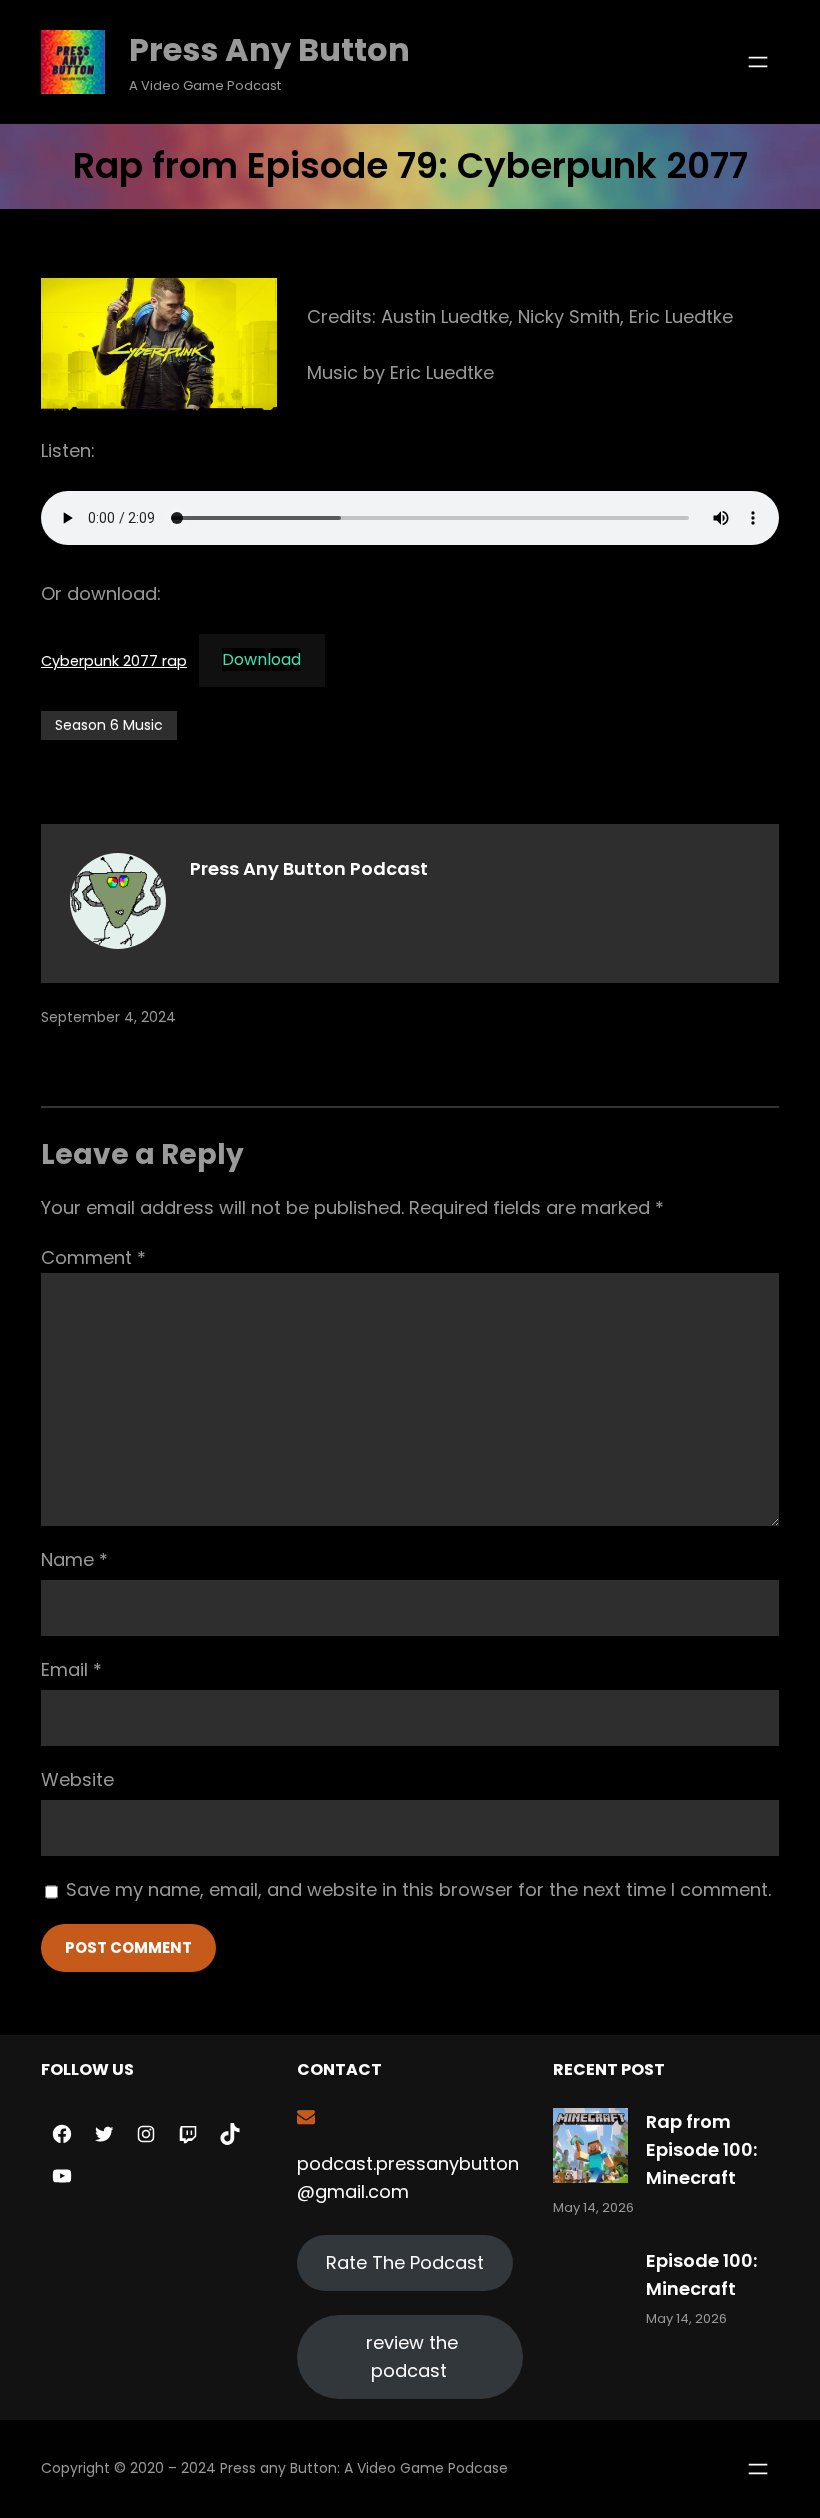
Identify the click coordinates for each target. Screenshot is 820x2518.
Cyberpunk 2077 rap (114, 660)
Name (74, 1559)
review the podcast (412, 2356)
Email (71, 1669)
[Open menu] (758, 62)
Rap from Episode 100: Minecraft (701, 2149)
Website (77, 1779)
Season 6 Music (109, 725)
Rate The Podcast (405, 2262)
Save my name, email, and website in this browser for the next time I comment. (418, 1889)
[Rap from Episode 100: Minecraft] (590, 2149)
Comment (93, 1257)
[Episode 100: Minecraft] (590, 2288)
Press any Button (269, 49)
